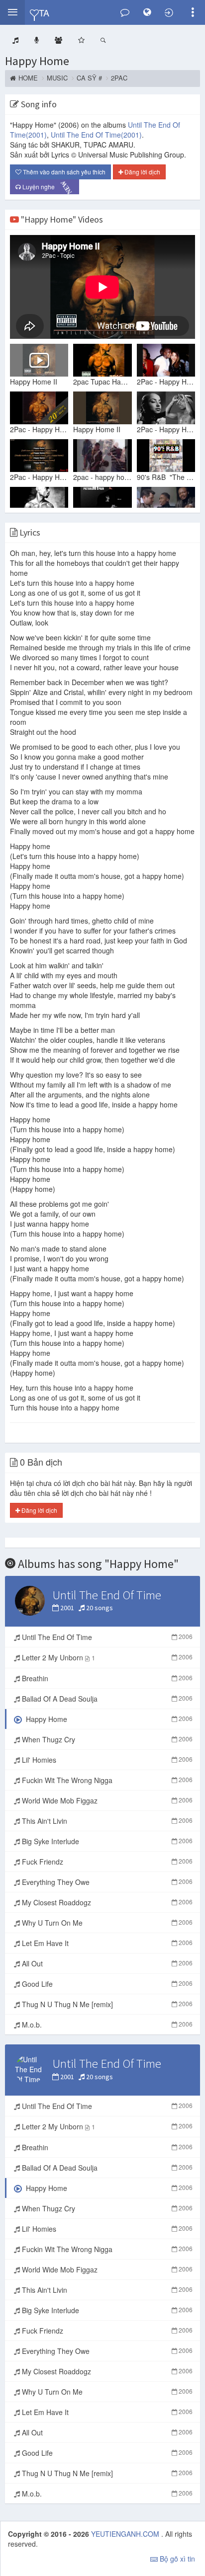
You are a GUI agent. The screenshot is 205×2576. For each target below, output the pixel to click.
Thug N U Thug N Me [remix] (106, 2004)
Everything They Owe (106, 1882)
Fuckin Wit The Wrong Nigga (106, 1780)
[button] (12, 12)
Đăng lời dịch (142, 172)
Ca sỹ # (89, 78)
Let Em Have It (106, 1943)
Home (28, 78)
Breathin (106, 1678)
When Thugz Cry (106, 1739)
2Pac (119, 78)
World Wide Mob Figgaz (106, 1800)
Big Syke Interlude (106, 1841)
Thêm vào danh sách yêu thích (63, 172)
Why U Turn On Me (106, 1923)
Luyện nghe (47, 187)
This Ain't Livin (106, 1821)
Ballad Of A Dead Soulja (106, 1699)
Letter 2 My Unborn (106, 1657)
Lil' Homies (106, 1760)
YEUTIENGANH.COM (126, 2534)
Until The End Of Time (96, 135)
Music (57, 78)
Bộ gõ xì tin (176, 2559)
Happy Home (37, 61)
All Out (106, 1963)
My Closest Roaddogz (106, 1902)
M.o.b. (106, 2025)
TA (44, 12)
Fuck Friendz (106, 1862)
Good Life (106, 1984)
